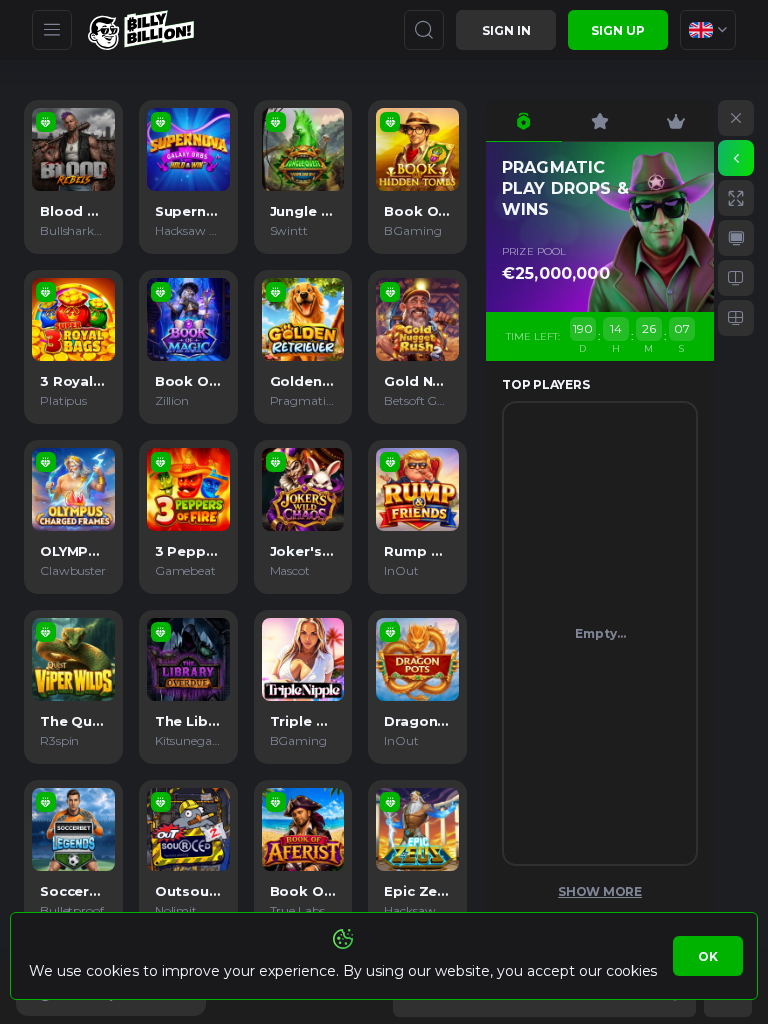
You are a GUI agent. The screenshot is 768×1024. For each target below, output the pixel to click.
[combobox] (708, 30)
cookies (631, 971)
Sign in (506, 30)
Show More (600, 891)
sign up (618, 30)
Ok (708, 956)
